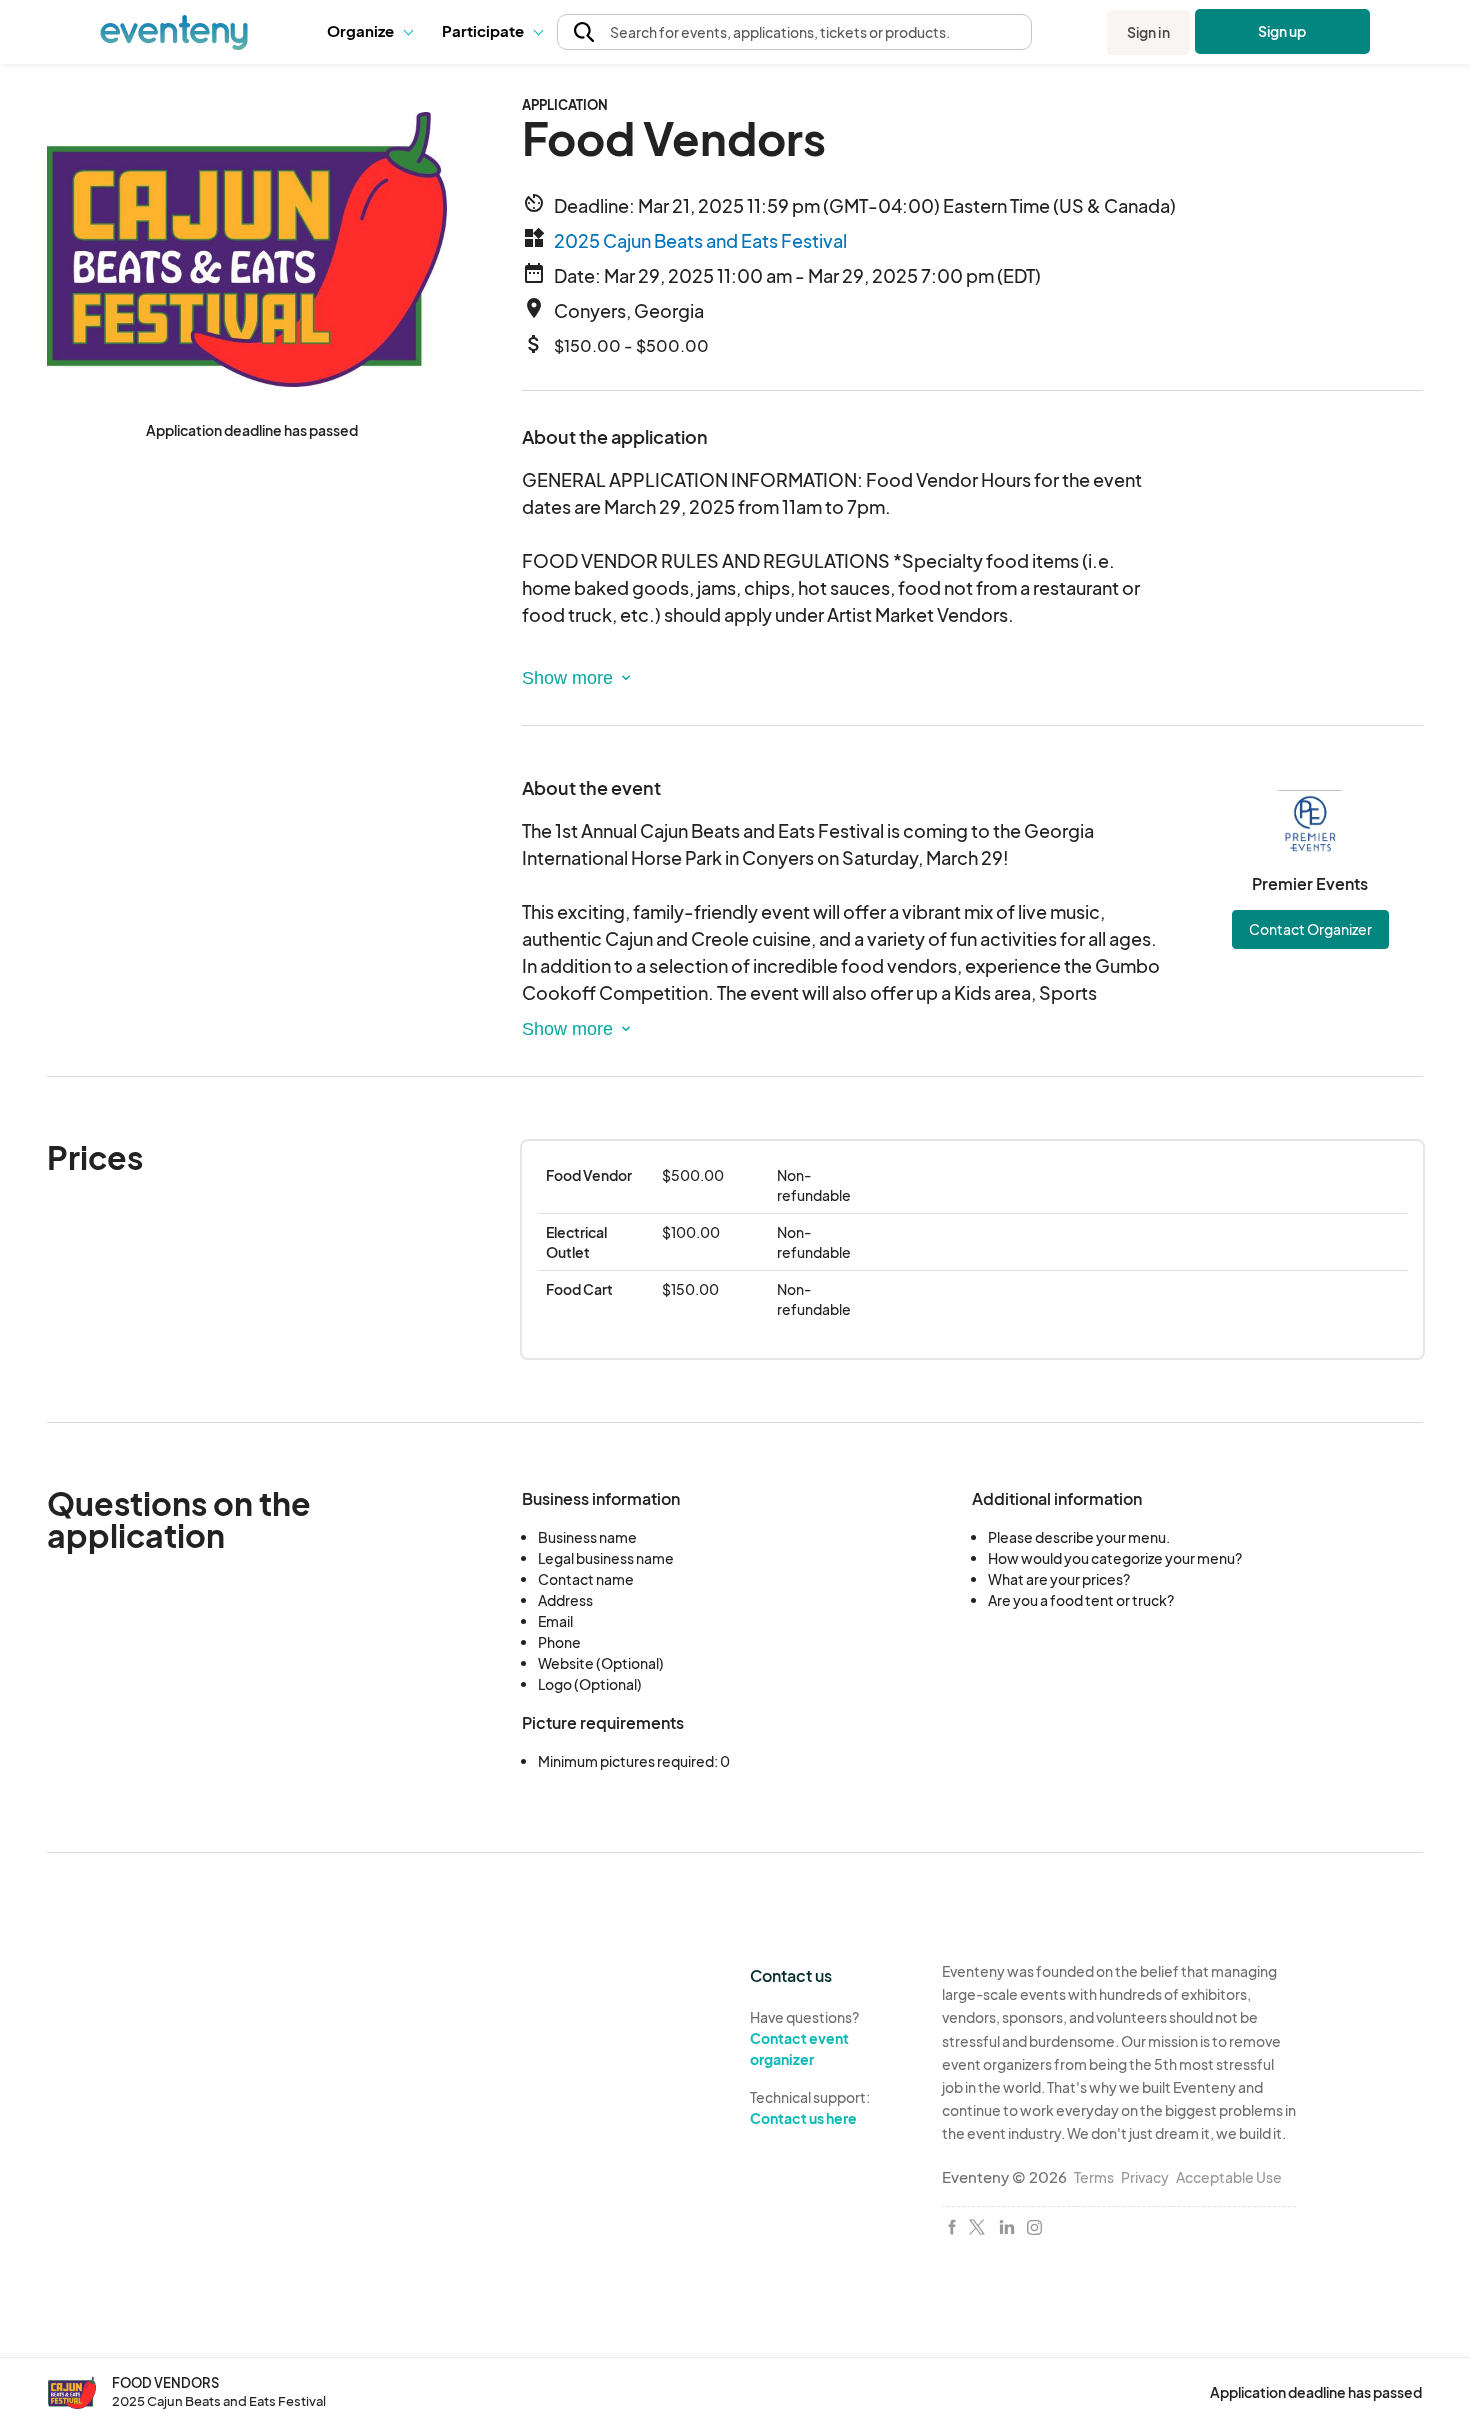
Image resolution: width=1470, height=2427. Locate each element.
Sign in (1148, 32)
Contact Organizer (1310, 929)
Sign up (1282, 31)
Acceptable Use (1229, 2177)
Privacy (1145, 2177)
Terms (1094, 2177)
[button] (369, 32)
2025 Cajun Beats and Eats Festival (700, 240)
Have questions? (804, 2037)
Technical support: (810, 2107)
